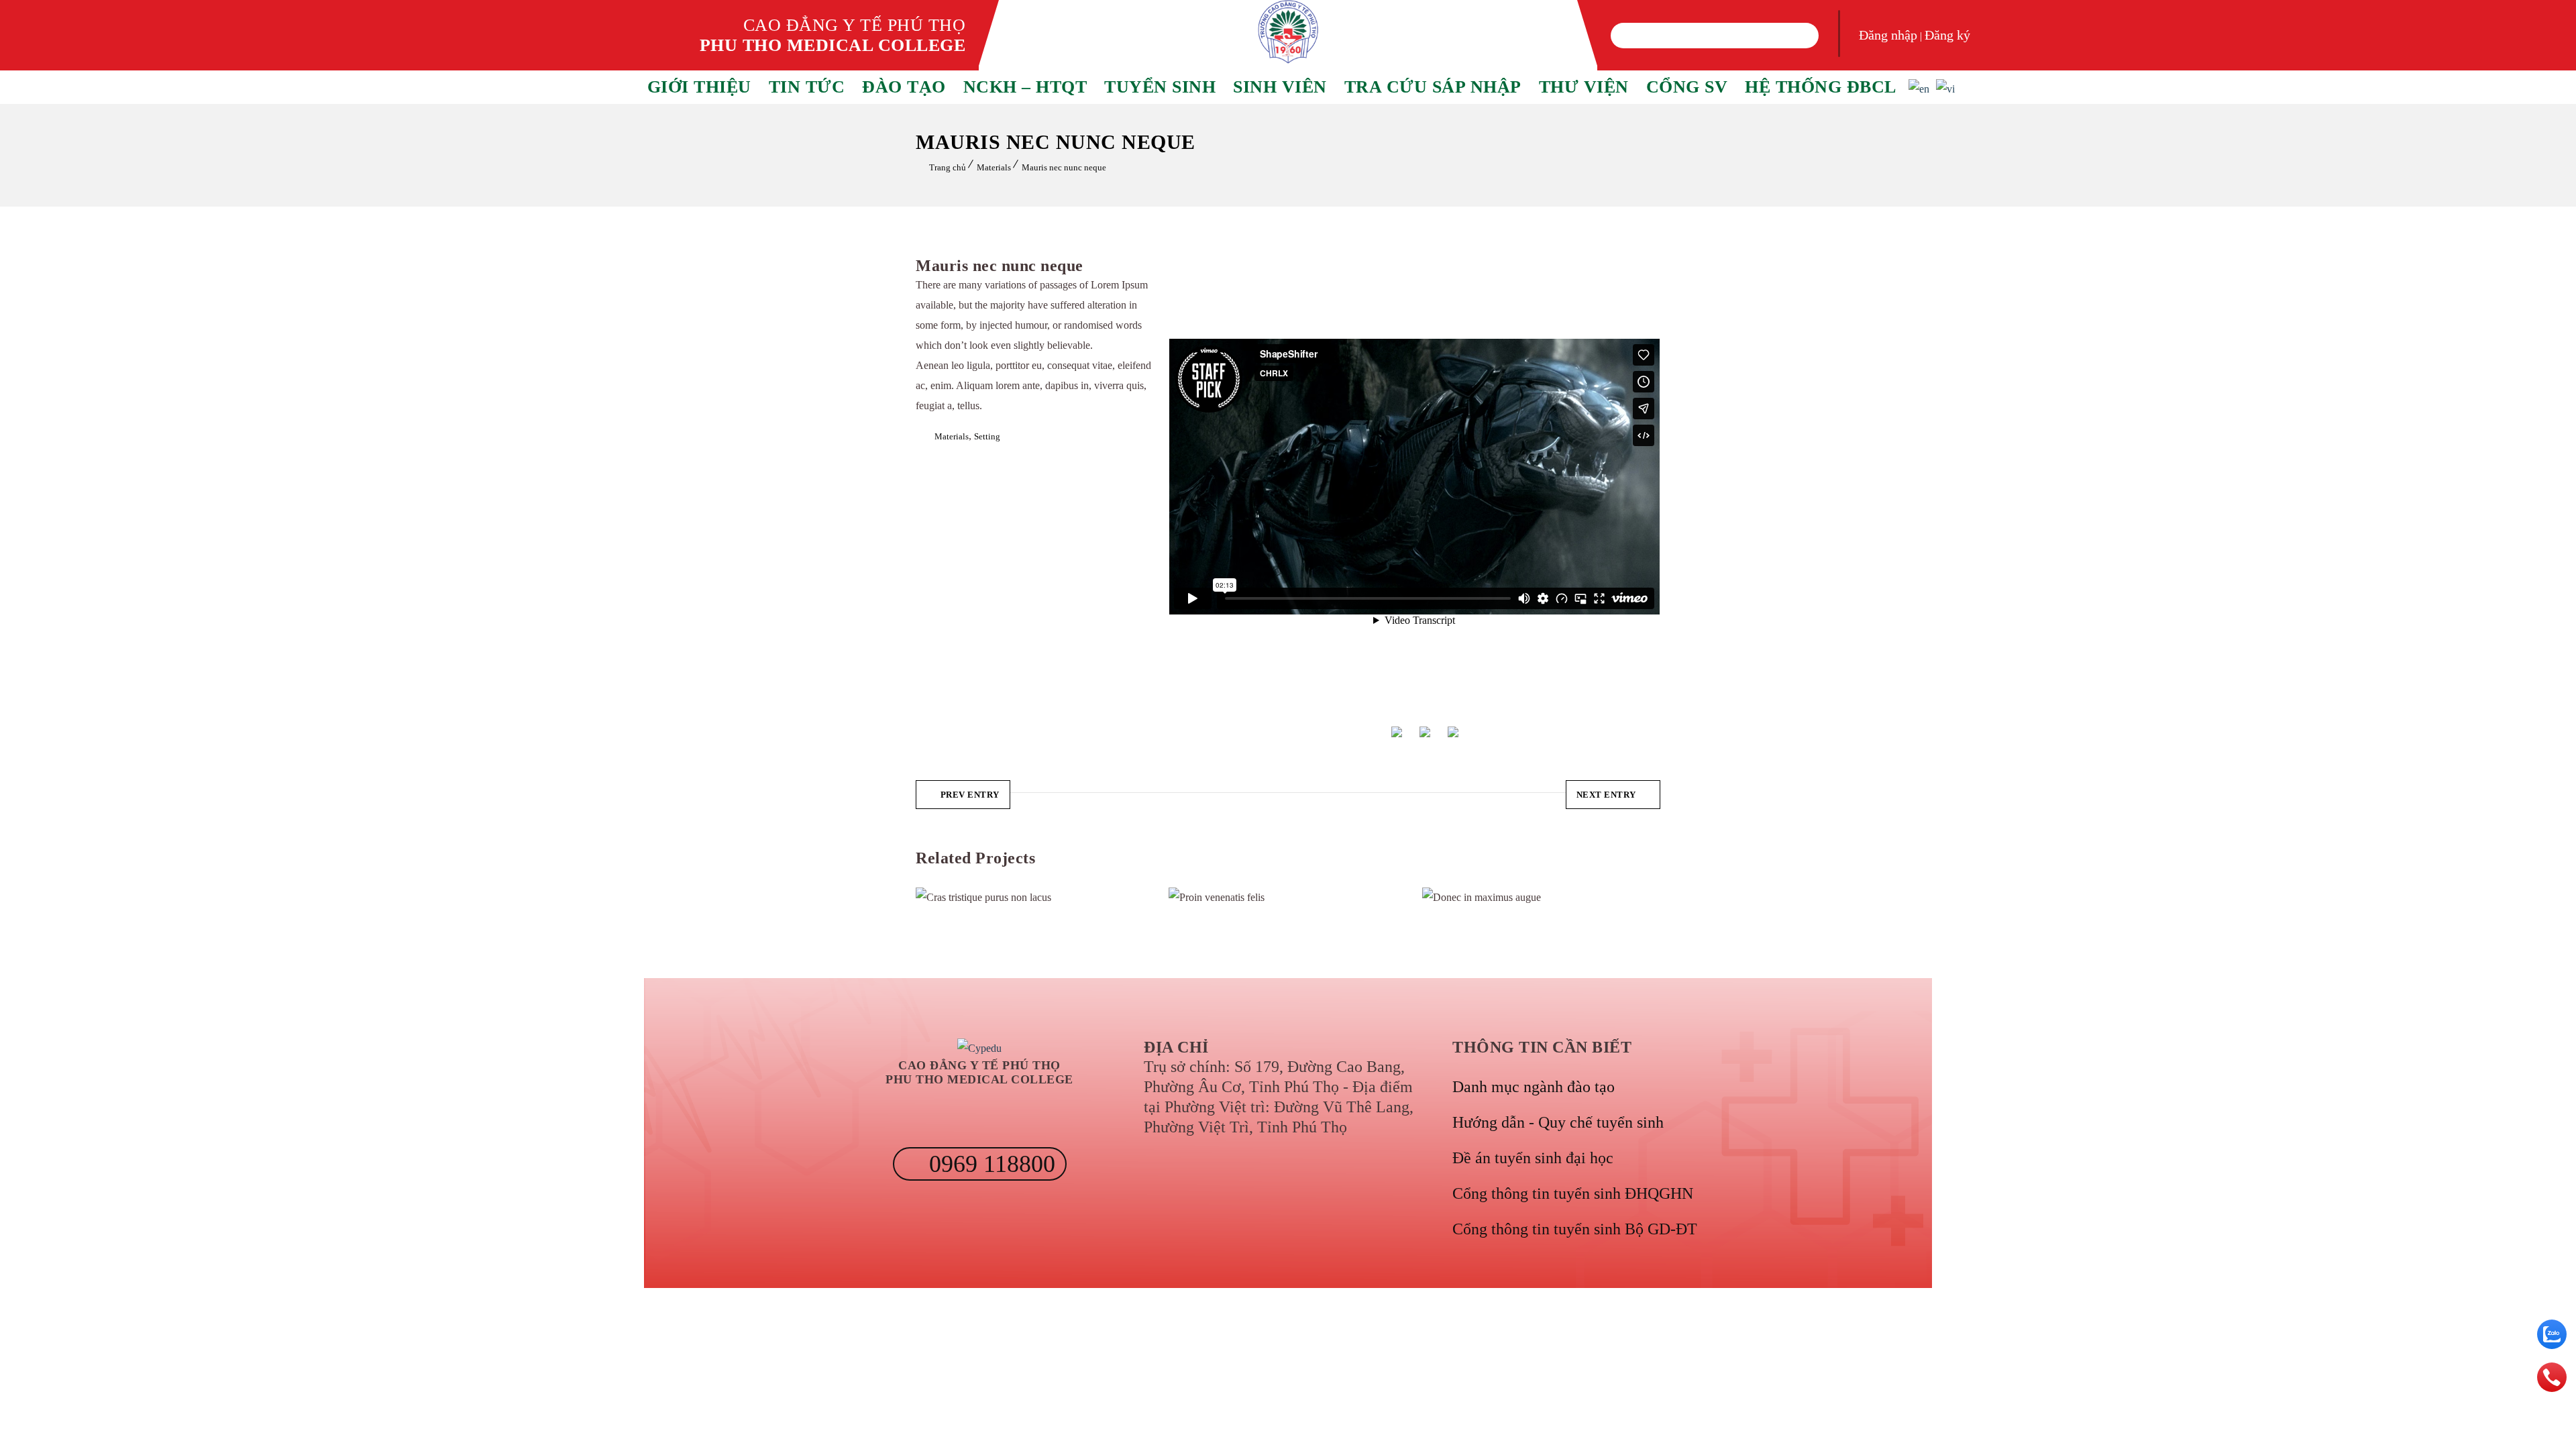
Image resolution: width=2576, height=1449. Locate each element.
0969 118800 (989, 1164)
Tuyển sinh (1160, 87)
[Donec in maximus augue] (1448, 898)
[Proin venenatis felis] (1194, 898)
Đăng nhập (1888, 35)
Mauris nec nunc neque (1064, 167)
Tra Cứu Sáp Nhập (1433, 87)
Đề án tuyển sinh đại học (1533, 1158)
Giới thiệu (699, 87)
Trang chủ (948, 167)
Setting (987, 436)
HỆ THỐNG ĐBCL (1821, 87)
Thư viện (1584, 87)
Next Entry (1606, 795)
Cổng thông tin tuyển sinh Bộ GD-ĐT (1575, 1229)
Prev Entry (970, 795)
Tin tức (807, 87)
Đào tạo (904, 87)
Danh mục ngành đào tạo (1534, 1087)
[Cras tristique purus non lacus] (942, 898)
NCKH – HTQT (1025, 87)
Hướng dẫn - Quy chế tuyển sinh (1558, 1122)
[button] (1629, 36)
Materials (994, 167)
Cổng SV (1687, 87)
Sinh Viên (1280, 87)
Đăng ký (1947, 35)
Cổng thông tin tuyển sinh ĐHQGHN (1573, 1193)
